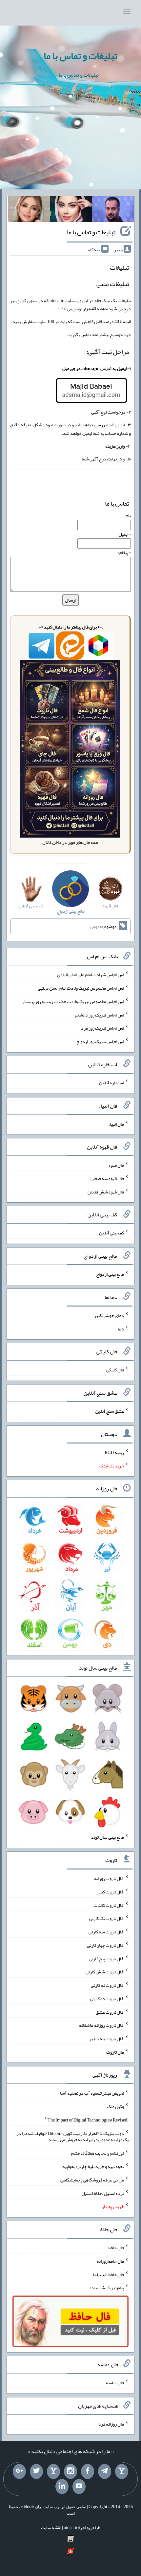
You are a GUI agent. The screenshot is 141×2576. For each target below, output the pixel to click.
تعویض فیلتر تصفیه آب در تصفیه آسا (92, 2093)
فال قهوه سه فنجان (107, 1178)
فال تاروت (115, 2052)
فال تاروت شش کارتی (105, 1972)
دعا (121, 1328)
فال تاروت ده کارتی (107, 1999)
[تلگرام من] (105, 2471)
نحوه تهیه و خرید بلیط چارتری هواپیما (93, 2166)
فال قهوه (116, 1165)
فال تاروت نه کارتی (107, 1985)
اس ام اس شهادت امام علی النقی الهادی (91, 975)
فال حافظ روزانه (110, 2261)
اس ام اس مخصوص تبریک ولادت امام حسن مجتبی (81, 988)
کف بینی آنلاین (111, 1233)
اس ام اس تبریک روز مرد (102, 1028)
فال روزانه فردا (111, 2424)
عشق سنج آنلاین (110, 1411)
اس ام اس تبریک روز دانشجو (99, 1015)
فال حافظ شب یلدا (108, 2274)
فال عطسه (115, 2383)
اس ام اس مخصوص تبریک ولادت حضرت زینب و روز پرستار (73, 1001)
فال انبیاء (116, 1124)
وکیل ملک (115, 2106)
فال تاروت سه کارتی (106, 1932)
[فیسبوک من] (88, 2471)
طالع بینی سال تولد (108, 1837)
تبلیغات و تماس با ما (81, 56)
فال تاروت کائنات (109, 1905)
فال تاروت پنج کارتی (106, 1958)
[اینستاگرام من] (70, 2471)
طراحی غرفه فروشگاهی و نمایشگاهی (92, 2180)
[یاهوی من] (122, 2471)
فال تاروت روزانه (109, 1878)
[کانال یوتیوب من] (79, 2487)
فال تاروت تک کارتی (107, 1918)
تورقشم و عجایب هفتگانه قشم (98, 2153)
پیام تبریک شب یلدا (107, 2288)
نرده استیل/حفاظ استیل (103, 2193)
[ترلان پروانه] (71, 211)
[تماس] (53, 2471)
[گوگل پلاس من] (19, 2471)
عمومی (96, 926)
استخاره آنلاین (111, 1083)
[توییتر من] (36, 2471)
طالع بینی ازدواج (110, 1274)
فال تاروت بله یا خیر (107, 2039)
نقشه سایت (51, 2528)
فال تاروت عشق (110, 2012)
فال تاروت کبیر (111, 1892)
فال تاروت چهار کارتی (105, 1945)
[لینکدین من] (62, 2487)
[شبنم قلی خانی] (29, 211)
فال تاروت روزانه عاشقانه (101, 2025)
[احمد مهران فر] (113, 211)
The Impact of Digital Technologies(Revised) (88, 2120)
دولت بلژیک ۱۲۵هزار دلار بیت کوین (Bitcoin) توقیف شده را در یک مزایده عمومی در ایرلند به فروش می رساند (72, 2136)
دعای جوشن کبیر (109, 1315)
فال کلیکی (115, 1370)
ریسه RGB (114, 1452)
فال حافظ (116, 2248)
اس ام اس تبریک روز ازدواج (100, 1041)
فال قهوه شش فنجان (106, 1191)
